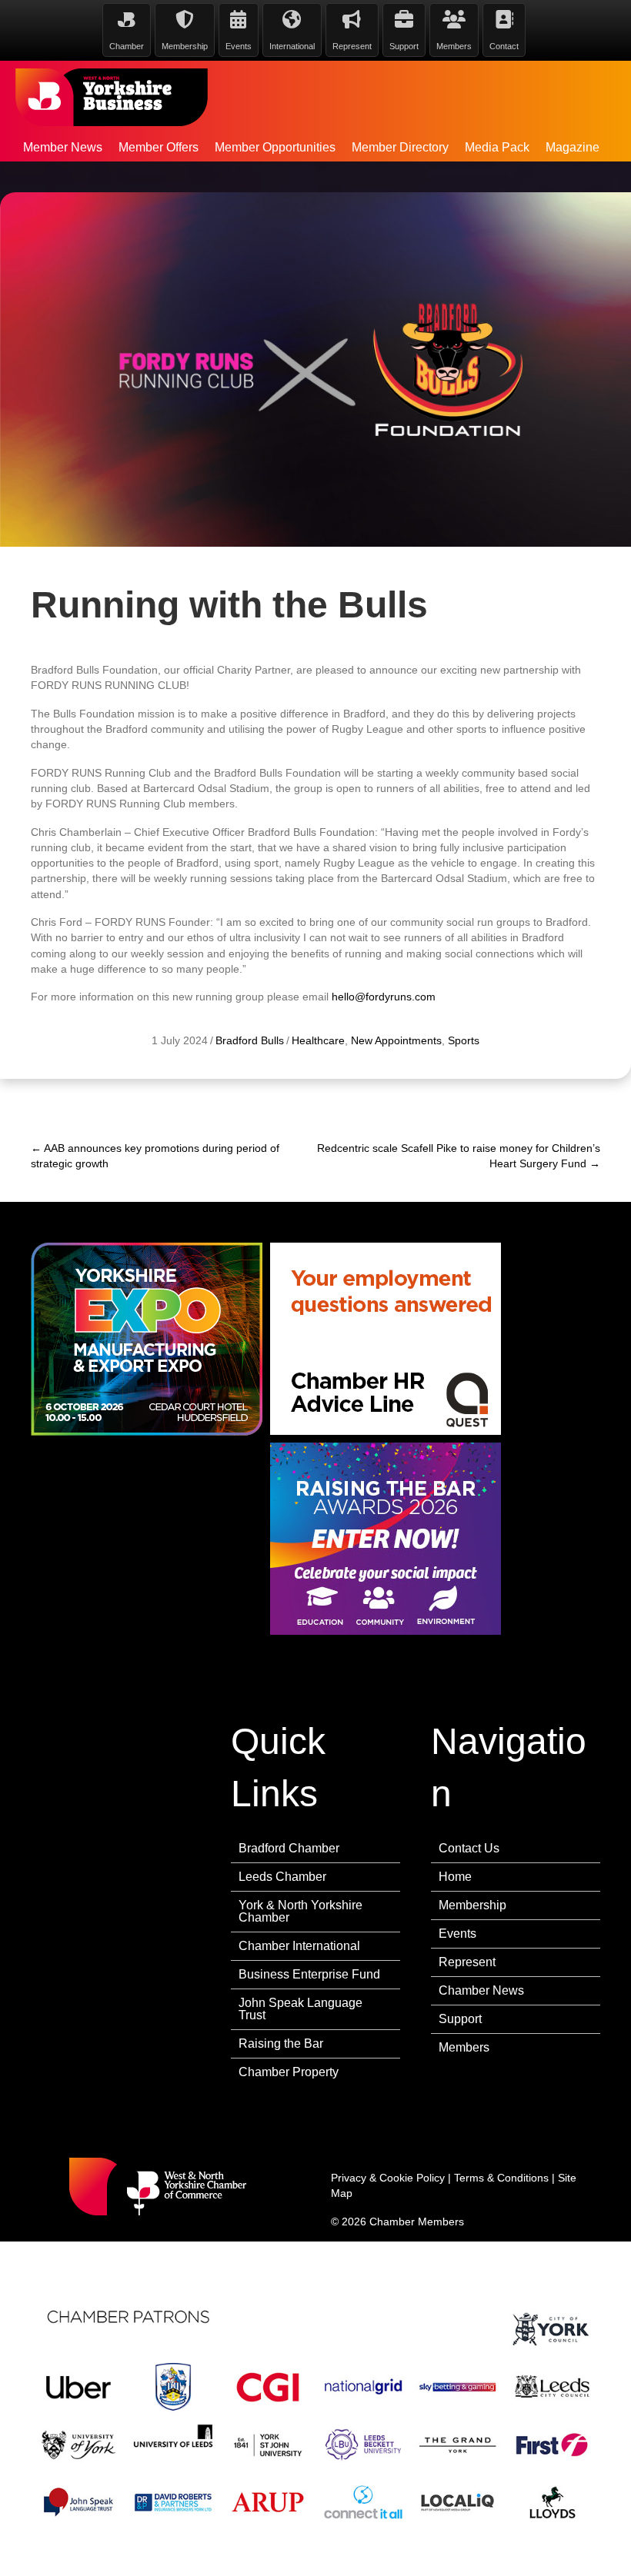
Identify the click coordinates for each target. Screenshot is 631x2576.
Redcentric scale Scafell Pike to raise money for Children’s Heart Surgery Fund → (459, 1156)
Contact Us (469, 1848)
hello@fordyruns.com (384, 997)
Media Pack (497, 147)
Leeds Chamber (282, 1877)
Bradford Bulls (250, 1040)
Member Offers (159, 147)
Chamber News (481, 1990)
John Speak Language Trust (300, 2009)
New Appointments (396, 1040)
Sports (464, 1040)
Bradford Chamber (289, 1848)
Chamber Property (289, 2072)
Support (460, 2019)
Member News (63, 147)
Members (464, 2047)
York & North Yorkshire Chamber (300, 1911)
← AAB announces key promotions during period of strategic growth (155, 1156)
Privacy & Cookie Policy (388, 2178)
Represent (467, 1962)
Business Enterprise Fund (309, 1974)
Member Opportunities (275, 147)
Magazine (573, 147)
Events (457, 1934)
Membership (472, 1905)
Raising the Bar (281, 2043)
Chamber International (299, 1946)
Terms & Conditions (501, 2178)
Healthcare (318, 1040)
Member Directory (400, 147)
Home (455, 1877)
